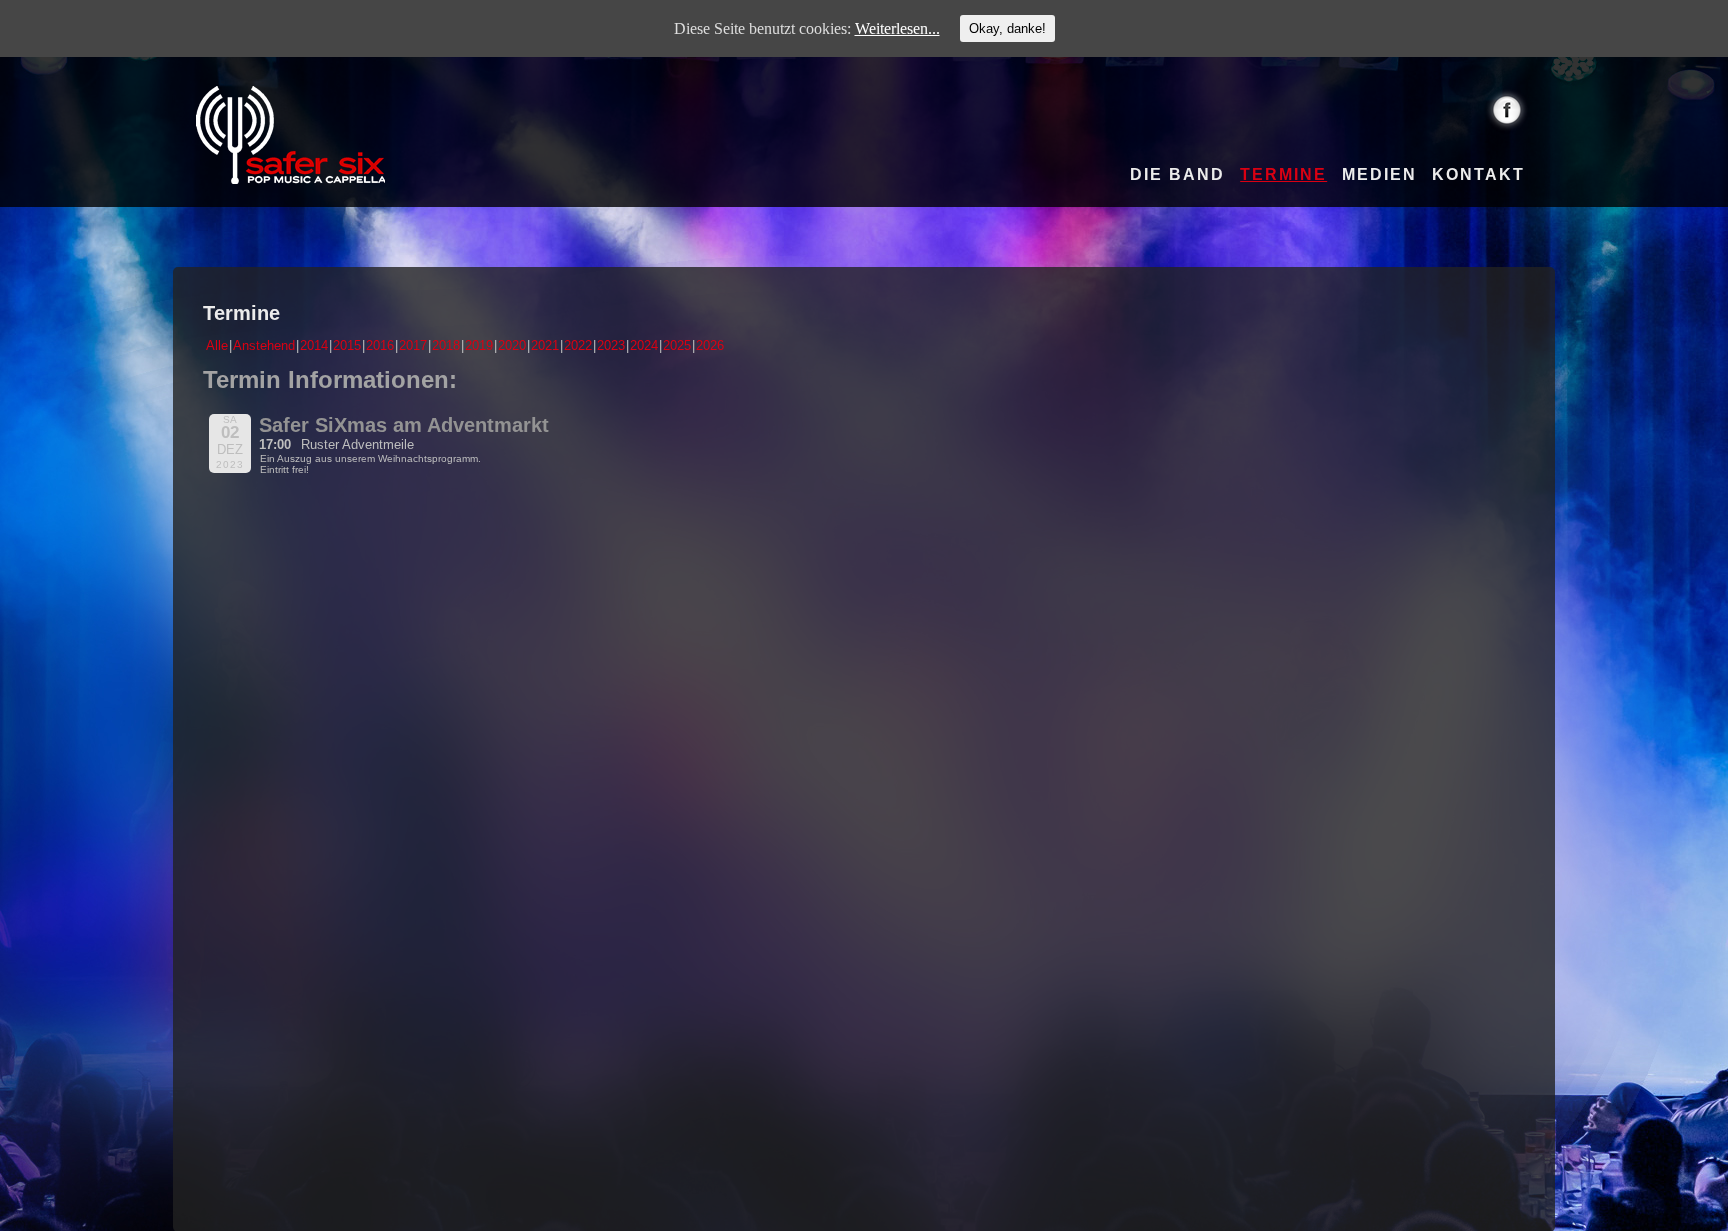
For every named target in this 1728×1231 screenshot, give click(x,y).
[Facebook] (1508, 109)
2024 (644, 345)
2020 (512, 345)
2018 (446, 345)
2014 (314, 345)
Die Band (1177, 175)
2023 (611, 345)
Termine (1283, 175)
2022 (578, 345)
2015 (347, 345)
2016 (380, 345)
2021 (545, 345)
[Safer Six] (290, 135)
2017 (413, 345)
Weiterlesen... (897, 28)
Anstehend (264, 345)
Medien (1379, 175)
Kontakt (1478, 175)
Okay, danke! (1007, 28)
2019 (479, 345)
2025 (677, 345)
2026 (710, 345)
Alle (217, 345)
